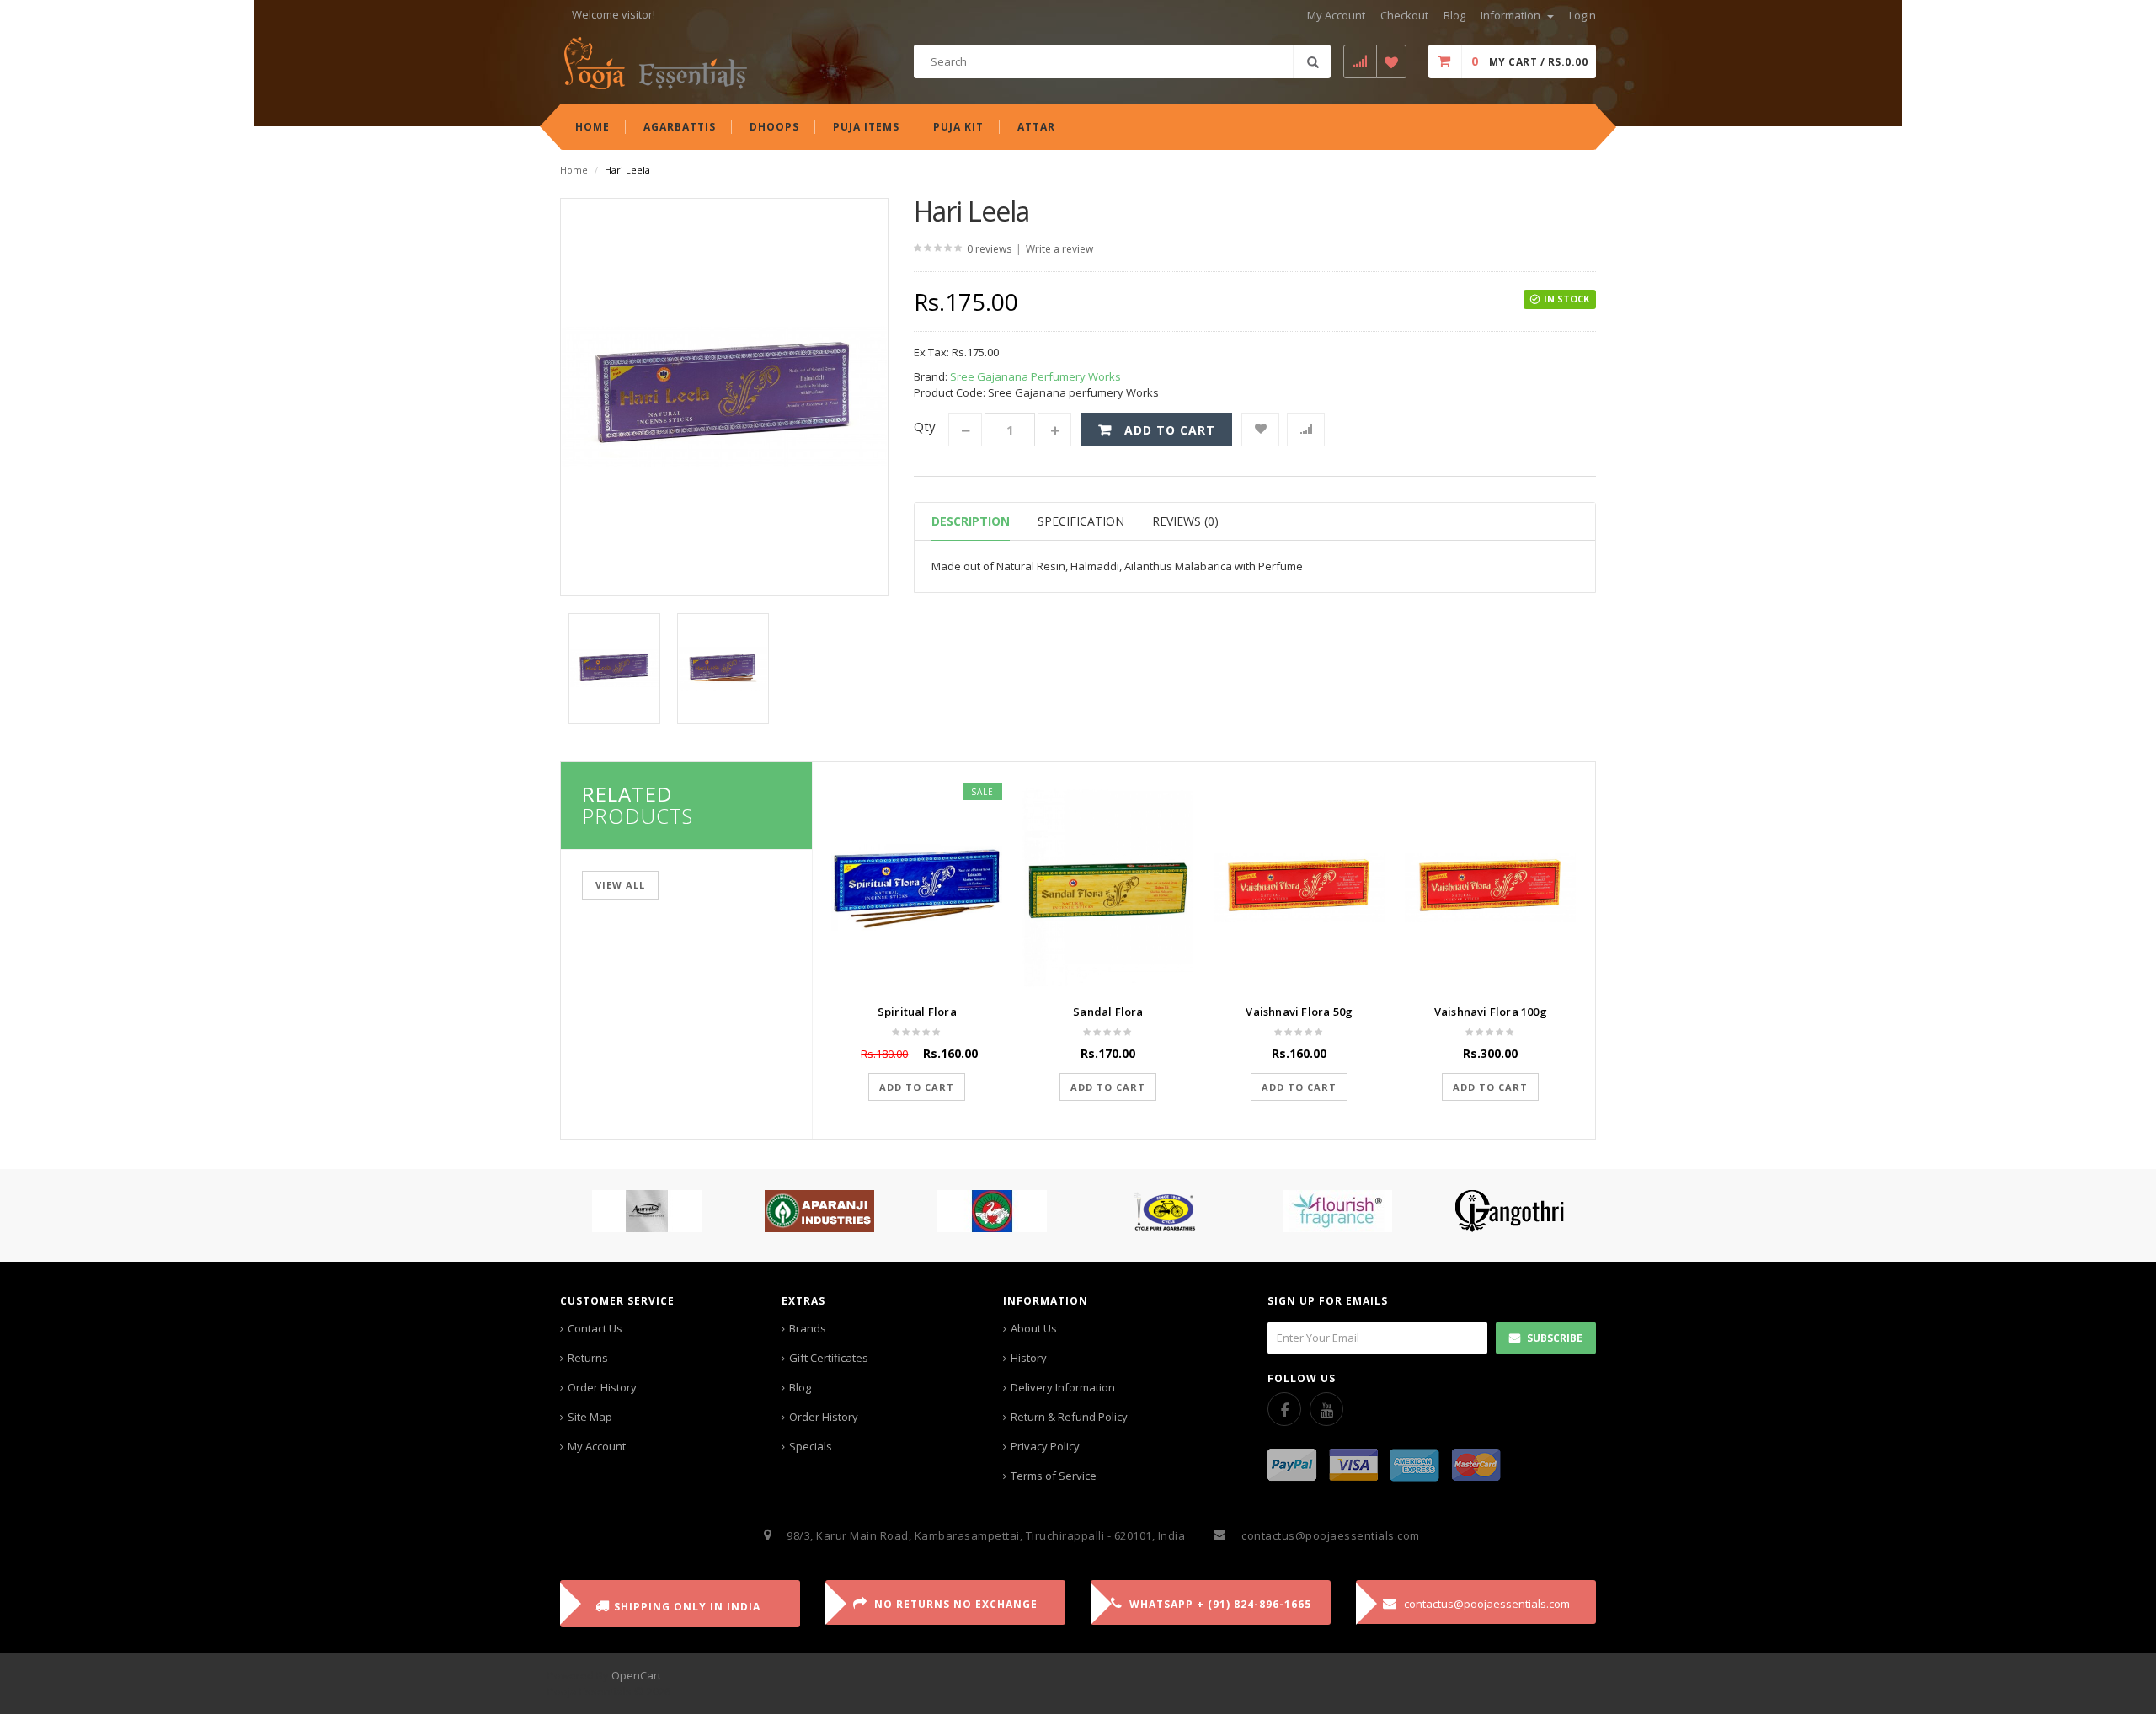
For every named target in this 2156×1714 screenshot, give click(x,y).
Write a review (1059, 249)
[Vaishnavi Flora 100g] (1490, 887)
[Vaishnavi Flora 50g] (1299, 887)
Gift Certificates (829, 1358)
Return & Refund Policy (1069, 1417)
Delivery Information (1063, 1387)
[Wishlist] (1260, 430)
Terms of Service (1054, 1476)
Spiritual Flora (917, 1012)
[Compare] (1306, 430)
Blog (800, 1387)
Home (574, 170)
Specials (811, 1446)
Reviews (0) (1185, 521)
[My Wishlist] (1392, 61)
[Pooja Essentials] (655, 62)
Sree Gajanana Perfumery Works (1035, 376)
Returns (588, 1358)
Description (971, 521)
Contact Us (595, 1328)
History (1029, 1358)
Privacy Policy (1045, 1446)
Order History (602, 1387)
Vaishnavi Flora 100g (1491, 1012)
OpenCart (636, 1675)
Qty (925, 426)
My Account (597, 1446)
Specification (1081, 521)
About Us (1034, 1328)
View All (620, 885)
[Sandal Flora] (1108, 887)
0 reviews (989, 249)
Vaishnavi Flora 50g (1299, 1012)
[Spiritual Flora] (917, 887)
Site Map (590, 1417)
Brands (808, 1328)
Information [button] (1512, 15)
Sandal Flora (1108, 1012)
